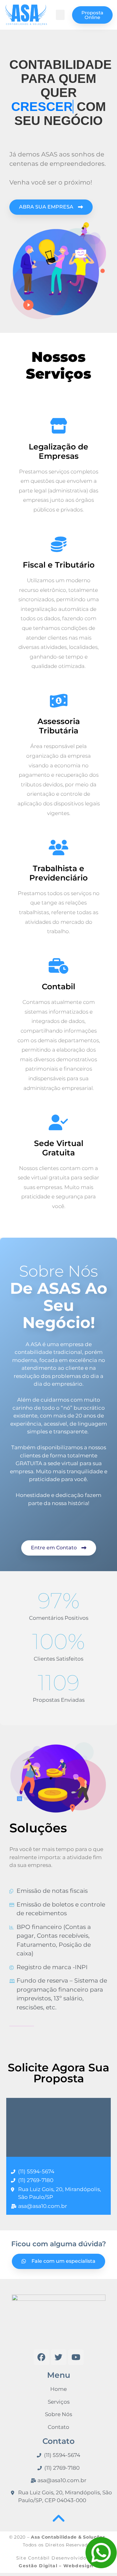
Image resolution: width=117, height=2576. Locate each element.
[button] (60, 15)
